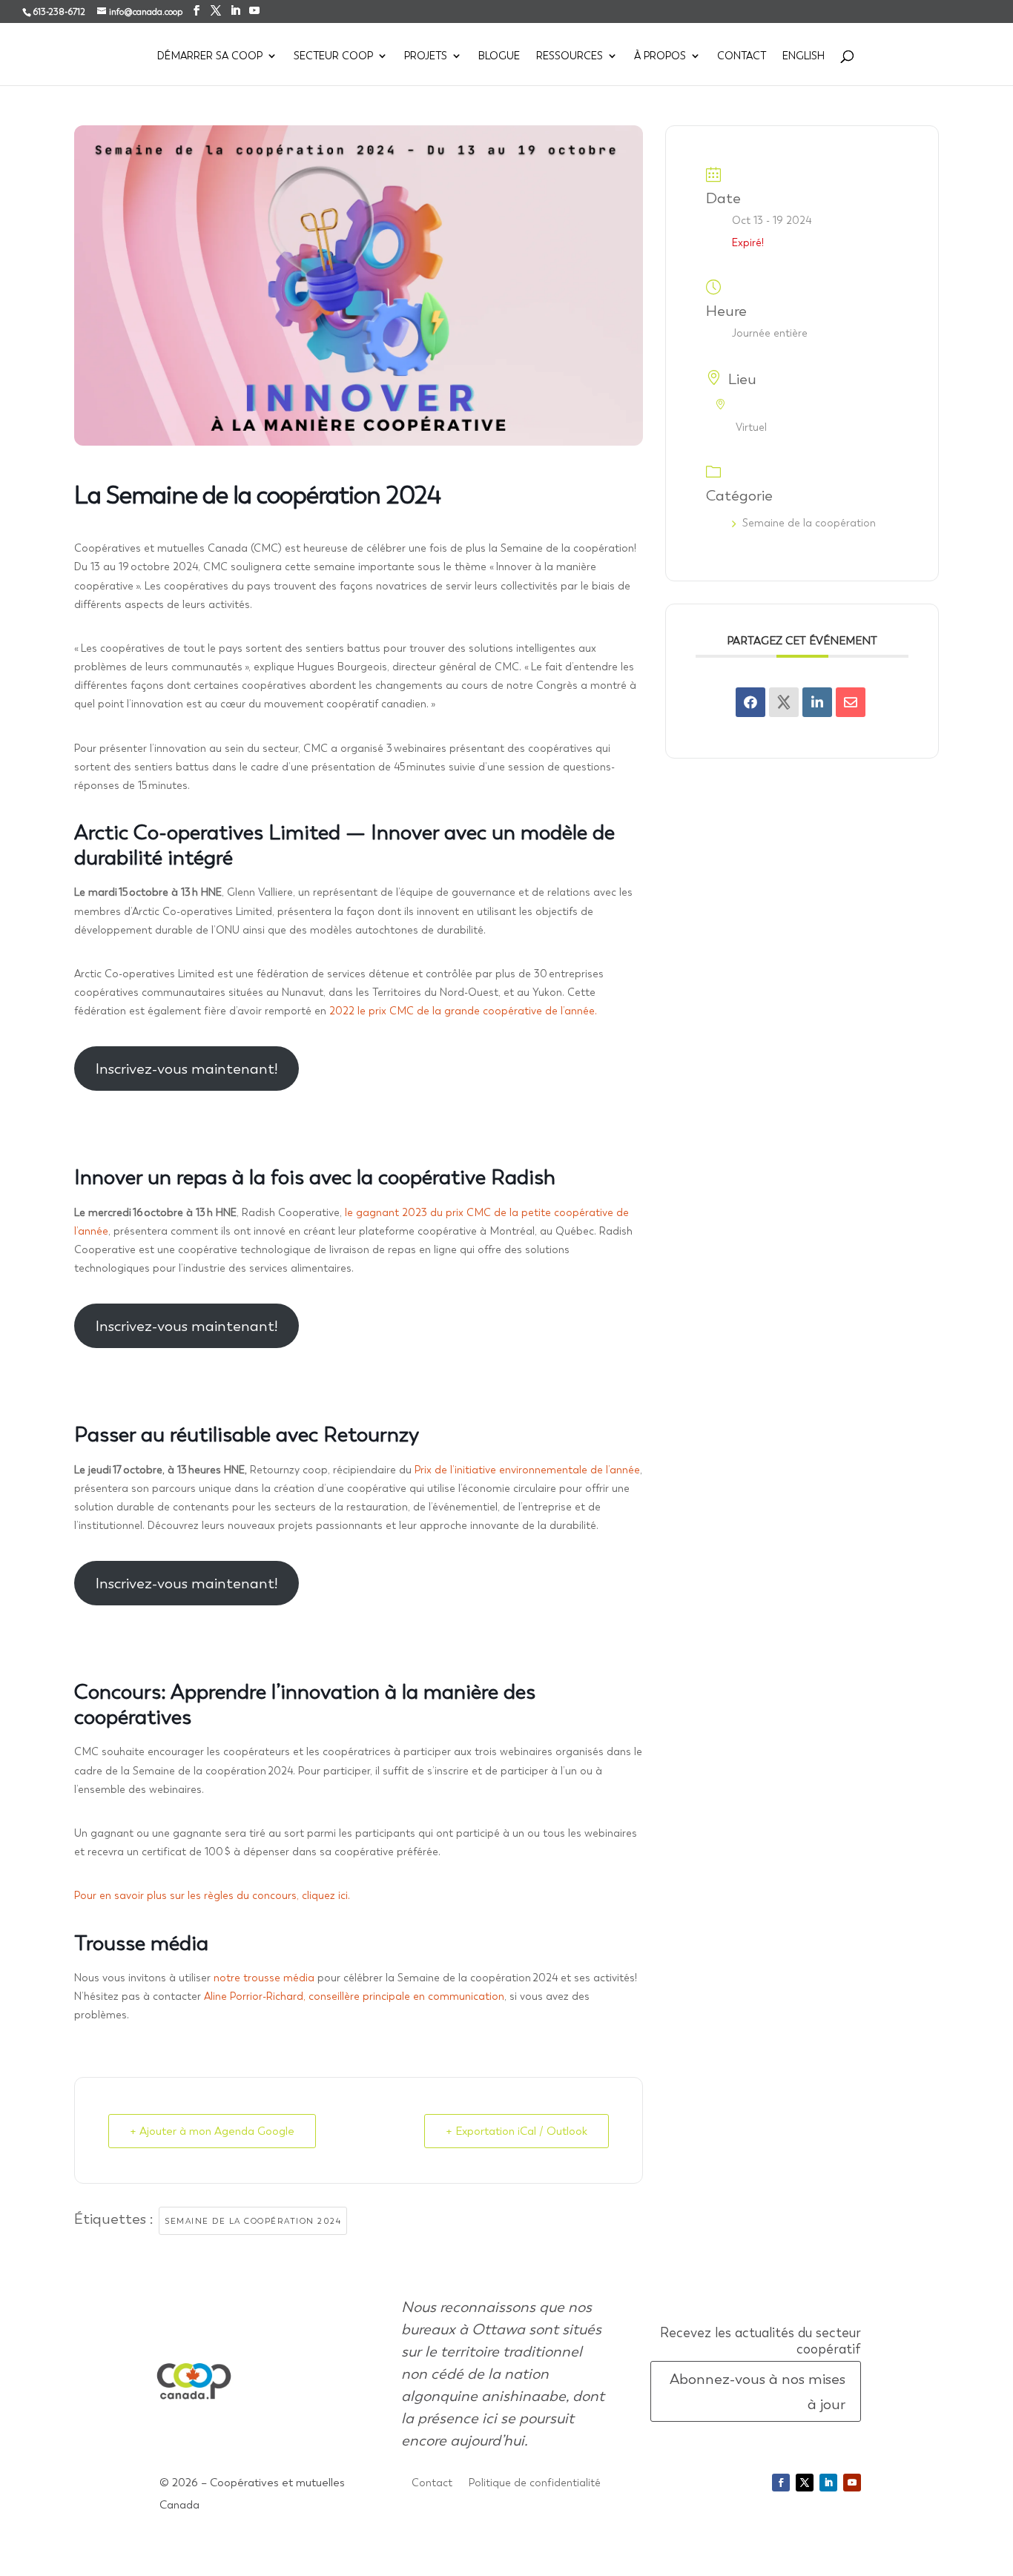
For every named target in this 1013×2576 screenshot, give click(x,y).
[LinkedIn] (817, 702)
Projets (426, 56)
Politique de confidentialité (535, 2483)
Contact (742, 56)
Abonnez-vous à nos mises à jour (758, 2391)
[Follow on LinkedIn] (828, 2483)
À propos (660, 56)
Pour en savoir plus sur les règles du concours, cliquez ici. (215, 1895)
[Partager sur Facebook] (750, 702)
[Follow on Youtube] (852, 2483)
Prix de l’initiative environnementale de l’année (527, 1470)
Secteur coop (333, 56)
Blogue (499, 56)
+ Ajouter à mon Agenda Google (212, 2131)
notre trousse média (264, 1978)
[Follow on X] (805, 2483)
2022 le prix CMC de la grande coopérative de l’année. (463, 1011)
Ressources (570, 56)
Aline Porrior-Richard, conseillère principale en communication (353, 1996)
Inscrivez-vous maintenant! (187, 1069)
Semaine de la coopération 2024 (253, 2221)
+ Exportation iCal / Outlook (517, 2131)
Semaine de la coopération (809, 523)
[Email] (851, 702)
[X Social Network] (784, 702)
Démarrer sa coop (210, 56)
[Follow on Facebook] (781, 2483)
